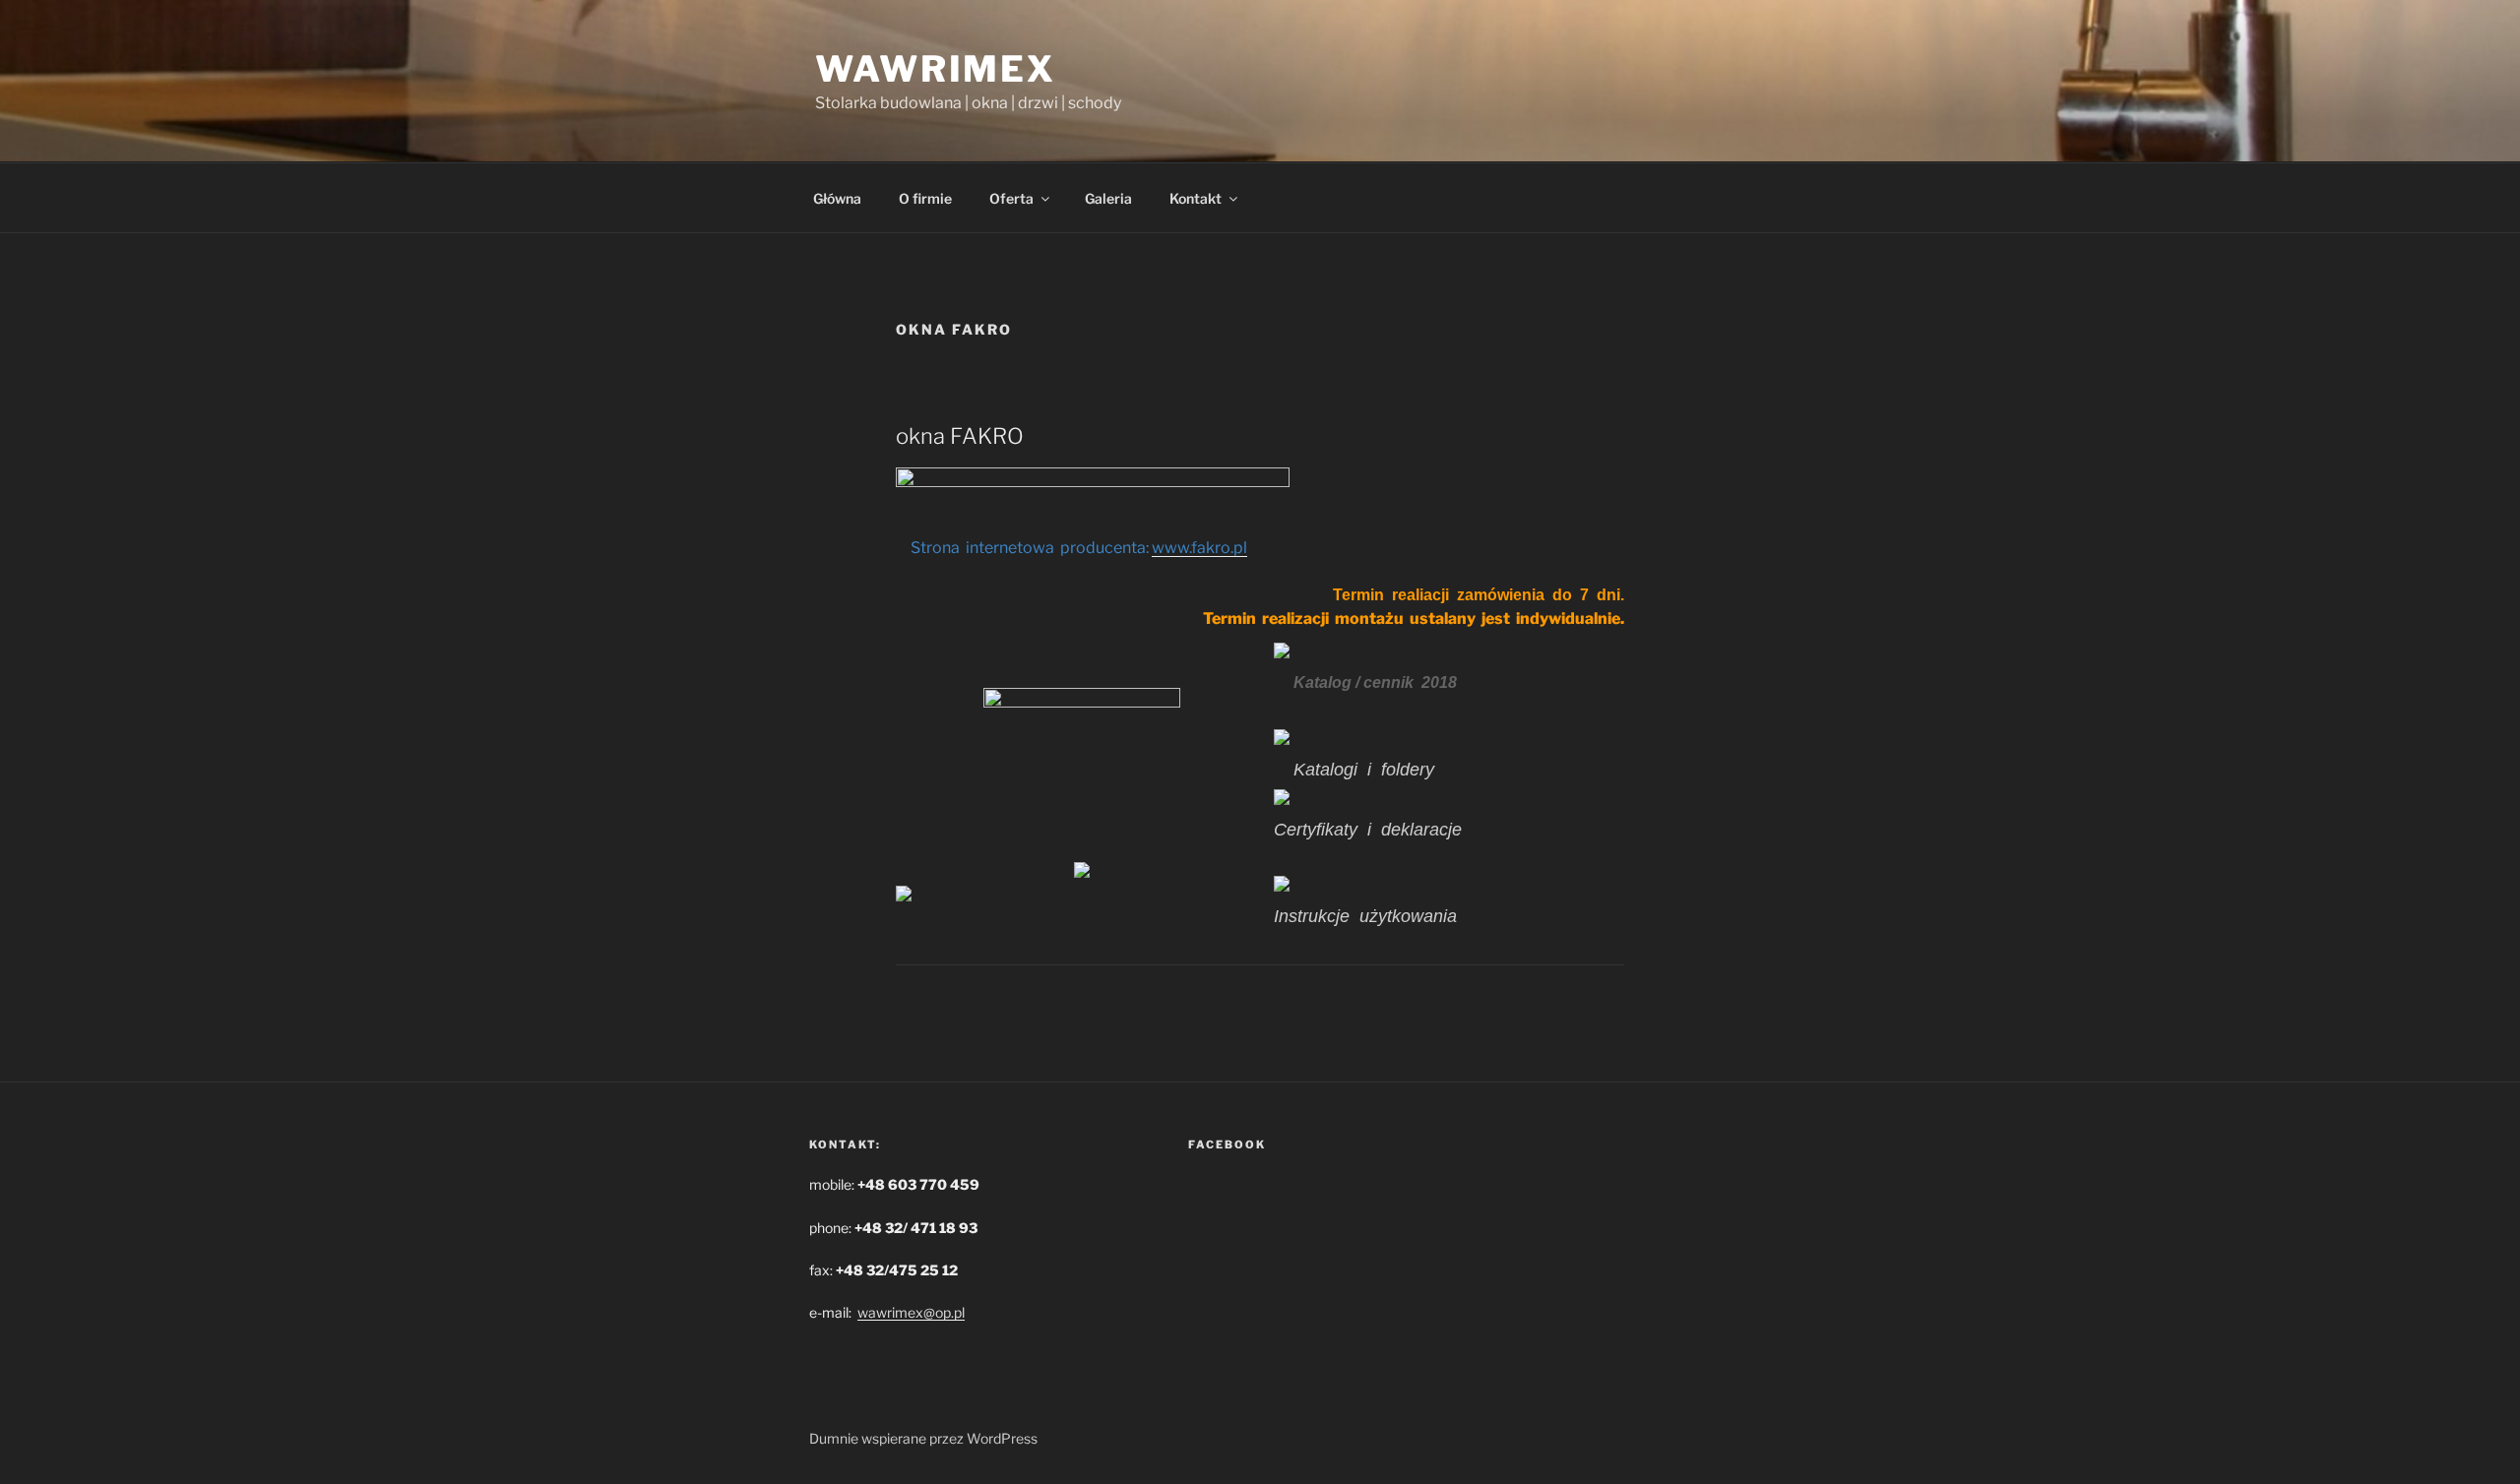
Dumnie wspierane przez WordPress (923, 1438)
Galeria (1108, 198)
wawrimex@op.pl (911, 1312)
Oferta (1011, 198)
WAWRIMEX (936, 69)
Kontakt (1196, 198)
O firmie (925, 198)
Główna (837, 198)
